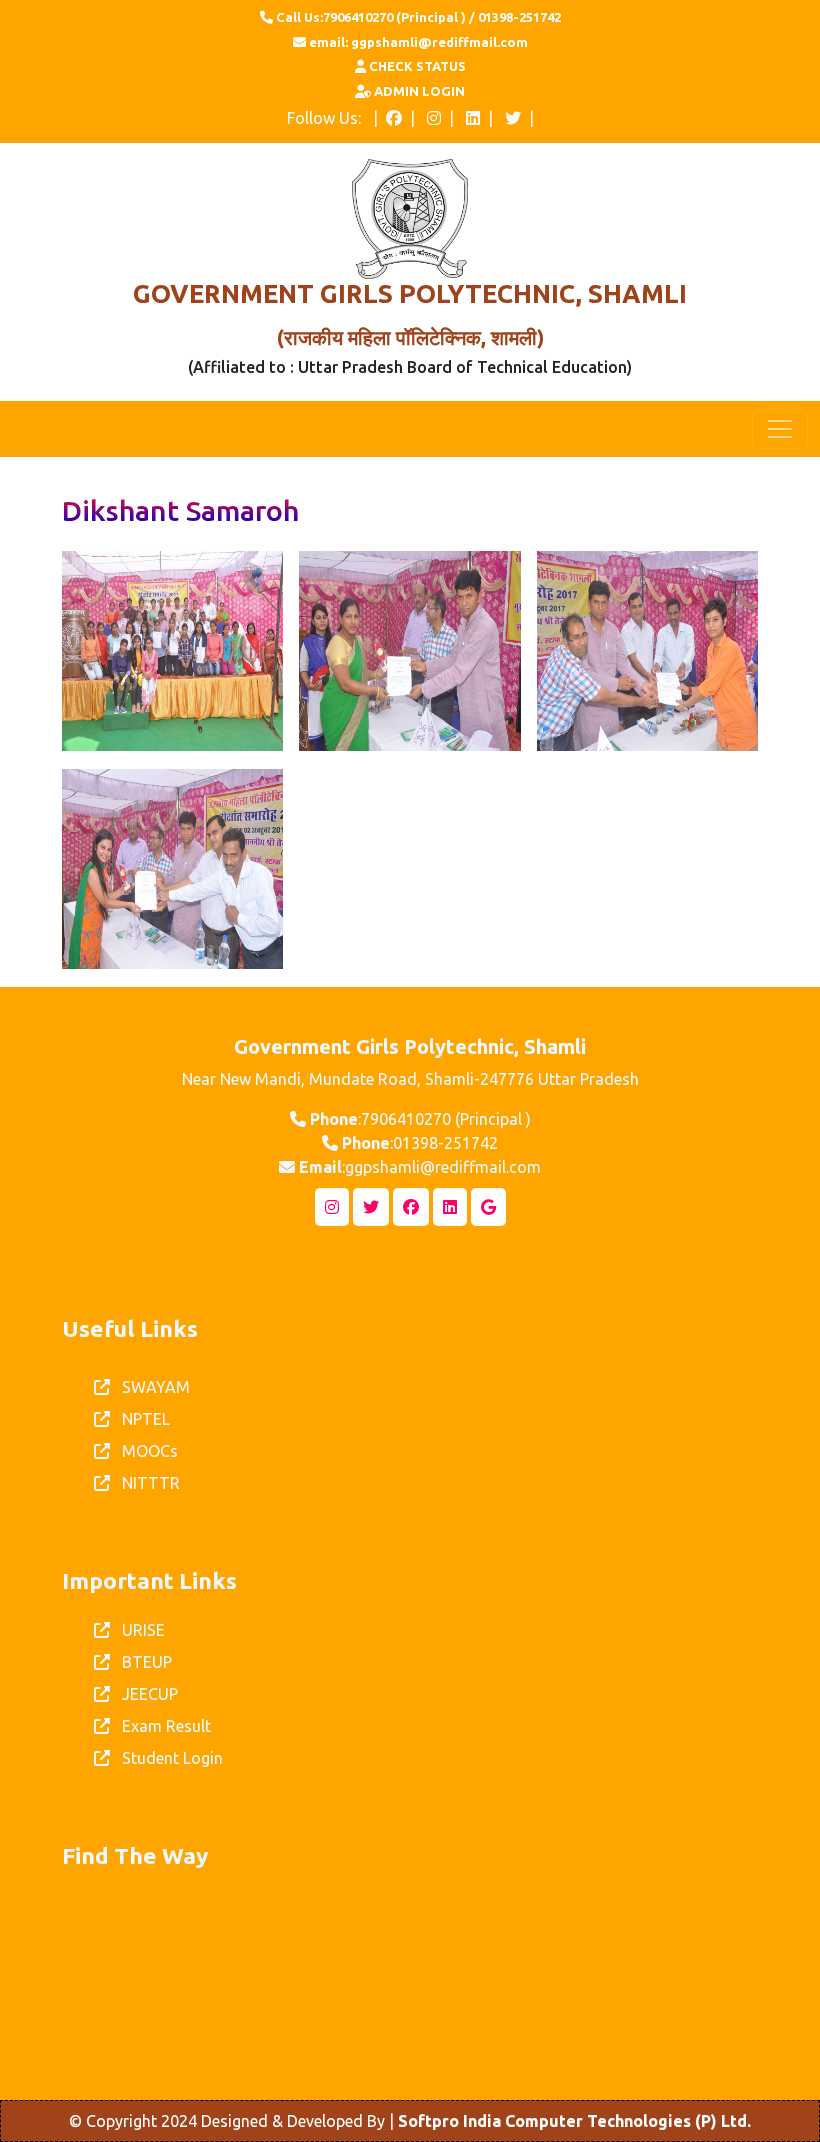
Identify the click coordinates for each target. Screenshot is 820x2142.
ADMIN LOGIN (418, 91)
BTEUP (141, 1662)
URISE (137, 1630)
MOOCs (144, 1451)
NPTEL (140, 1419)
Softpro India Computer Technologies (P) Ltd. (574, 2121)
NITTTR (145, 1483)
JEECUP (144, 1694)
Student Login (166, 1758)
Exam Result (160, 1726)
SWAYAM (150, 1387)
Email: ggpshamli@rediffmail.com (417, 42)
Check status (416, 66)
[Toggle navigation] (780, 429)
